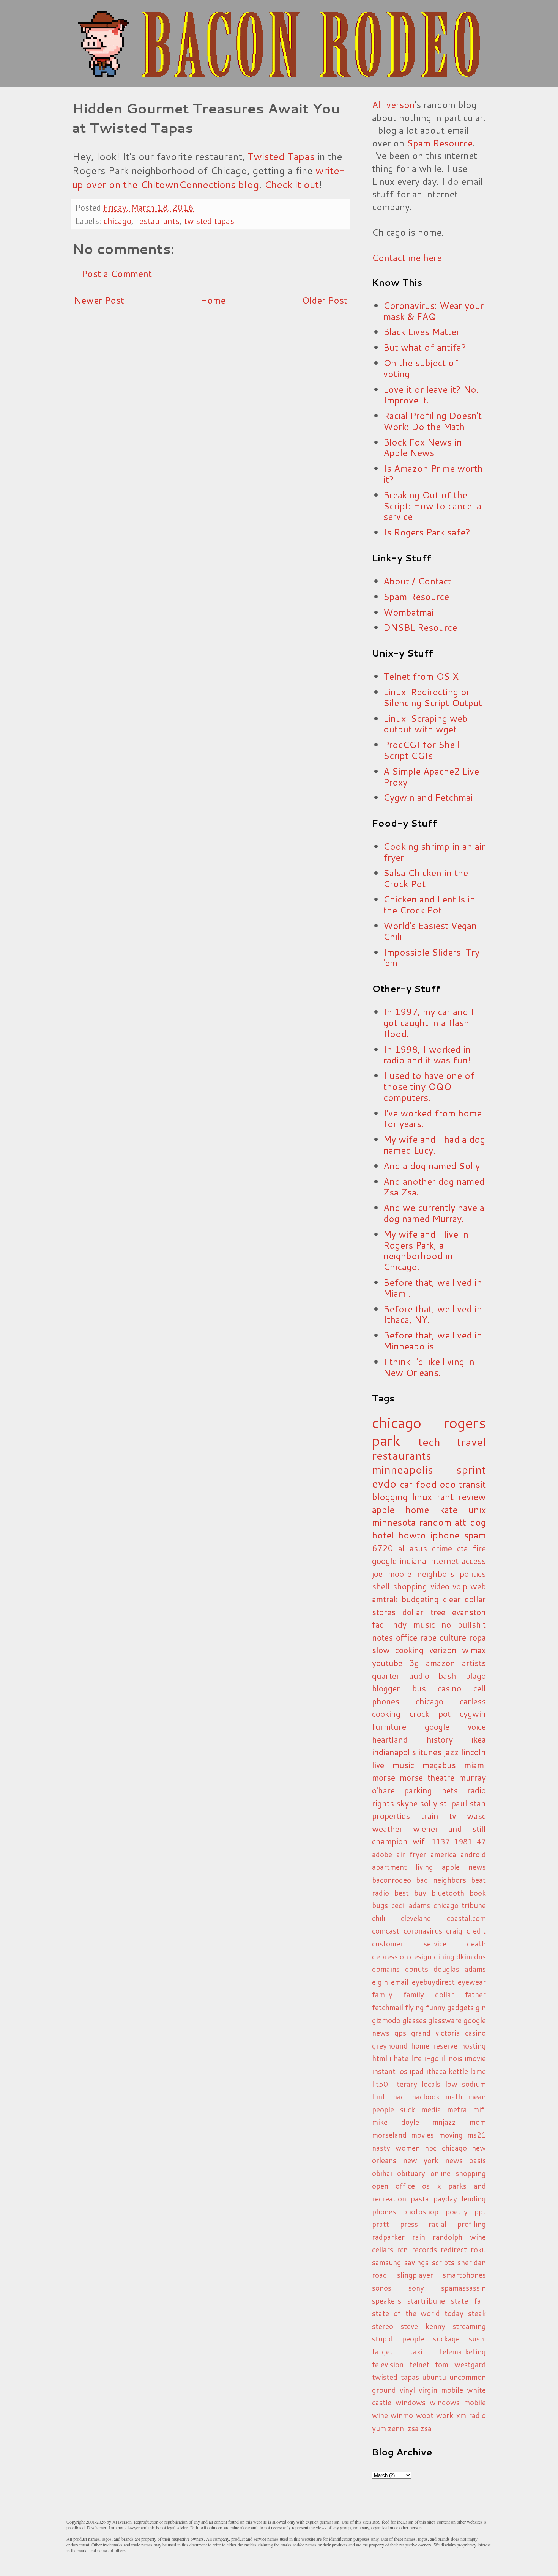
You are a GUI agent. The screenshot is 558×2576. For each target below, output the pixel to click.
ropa (478, 1637)
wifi (420, 1841)
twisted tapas (209, 221)
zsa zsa (420, 2428)
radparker (388, 2237)
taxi (416, 2352)
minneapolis (403, 1469)
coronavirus (423, 1931)
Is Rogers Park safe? (427, 532)
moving (451, 2135)
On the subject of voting (421, 368)
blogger (386, 1688)
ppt (480, 2211)
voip (460, 1586)
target (382, 2352)
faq (378, 1624)
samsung (387, 2262)
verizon (443, 1650)
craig (454, 1931)
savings (416, 2262)
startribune (426, 2301)
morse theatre (427, 1777)
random (435, 1522)
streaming (469, 2326)
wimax (474, 1650)
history (440, 1739)
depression (390, 1956)
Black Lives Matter (422, 332)
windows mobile (458, 2402)
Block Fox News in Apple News (423, 448)
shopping (410, 1586)
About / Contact (417, 581)
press (409, 2224)
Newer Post (99, 300)
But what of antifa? (425, 347)
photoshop (421, 2211)
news (454, 2160)
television (388, 2364)
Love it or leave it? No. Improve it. (431, 395)
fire (479, 1548)
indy (399, 1624)
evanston (469, 1612)
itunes (430, 1752)
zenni (397, 2428)
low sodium (466, 2084)
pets (450, 1790)
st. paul (453, 1803)
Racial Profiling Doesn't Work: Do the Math (433, 421)
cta (463, 1548)
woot (425, 2415)
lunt (379, 2097)
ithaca (436, 2071)
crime (442, 1548)
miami (475, 1765)
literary (405, 2084)
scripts (443, 2262)
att (460, 1522)
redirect (454, 2249)
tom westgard (460, 2364)
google (384, 1561)
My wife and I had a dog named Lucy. (434, 1145)
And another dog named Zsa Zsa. (434, 1187)
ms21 (477, 2135)
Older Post (325, 300)
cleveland (416, 1918)
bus (419, 1688)
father (475, 1994)
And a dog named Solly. (433, 1166)
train (430, 1816)
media (431, 2109)
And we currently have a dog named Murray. (434, 1213)
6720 (383, 1548)
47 (481, 1841)
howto (412, 1535)
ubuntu (434, 2377)
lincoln (474, 1752)
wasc (476, 1816)
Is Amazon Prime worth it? (433, 474)
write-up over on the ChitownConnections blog (209, 177)
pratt (381, 2224)
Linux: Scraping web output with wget (426, 724)
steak (477, 2313)
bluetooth (448, 1893)
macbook (425, 2097)
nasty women (396, 2148)
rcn (402, 2249)
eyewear (472, 1982)
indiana (413, 1561)
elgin (380, 1982)
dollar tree (424, 1612)
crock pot (430, 1714)
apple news (464, 1867)
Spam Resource (440, 143)
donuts (417, 1969)
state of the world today (418, 2313)
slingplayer (415, 2275)
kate (449, 1510)
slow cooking (398, 1650)
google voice (456, 1727)
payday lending (460, 2199)
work (445, 2415)
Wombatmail (410, 612)
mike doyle (396, 2122)
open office (393, 2186)
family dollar (429, 1994)
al (401, 1548)
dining (444, 1956)
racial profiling (457, 2224)
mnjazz (444, 2122)
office (407, 1637)
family (382, 1994)
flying (415, 2007)
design (421, 1956)
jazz (451, 1752)
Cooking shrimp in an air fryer (434, 852)
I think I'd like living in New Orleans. (429, 1367)
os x (431, 2186)
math (454, 2097)
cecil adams (411, 1905)
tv (452, 1816)
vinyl (407, 2390)
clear (452, 1599)
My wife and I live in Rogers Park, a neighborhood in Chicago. (426, 1250)
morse (384, 1777)
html (380, 2058)
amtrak (385, 1599)
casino (449, 1688)
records (424, 2249)
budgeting (420, 1599)
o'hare (383, 1790)
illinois (452, 2058)
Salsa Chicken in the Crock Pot (426, 878)
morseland (389, 2135)
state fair (468, 2301)
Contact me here (407, 258)
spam (475, 1535)
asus (418, 1548)
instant (384, 2071)
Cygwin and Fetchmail (429, 797)
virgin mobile (441, 2390)
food (426, 1484)
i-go (431, 2058)
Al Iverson (393, 105)
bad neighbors (441, 1880)
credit (476, 1931)
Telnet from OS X (421, 676)
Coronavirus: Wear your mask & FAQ (433, 311)
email (400, 1982)
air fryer (411, 1854)
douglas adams (460, 1969)
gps (400, 2033)
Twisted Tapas (281, 156)
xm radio (471, 2415)
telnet (419, 2364)
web (478, 1586)
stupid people (398, 2339)
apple (383, 1510)
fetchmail (388, 2007)
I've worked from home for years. (433, 1119)
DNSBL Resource (420, 627)
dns (480, 1956)
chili (379, 1918)
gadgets (460, 2007)
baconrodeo (392, 1880)
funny (436, 2007)
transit (472, 1484)
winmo (402, 2415)
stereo (383, 2326)
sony (416, 2288)
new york (421, 2160)
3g (414, 1663)
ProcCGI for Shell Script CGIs (421, 750)
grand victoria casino (448, 2033)
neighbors (436, 1574)
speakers (387, 2301)
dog (478, 1522)
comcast (386, 1931)
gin (481, 2007)
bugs (380, 1905)
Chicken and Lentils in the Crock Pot (429, 905)
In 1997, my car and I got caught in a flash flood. (429, 1023)
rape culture (443, 1637)
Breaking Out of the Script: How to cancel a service (432, 506)
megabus (439, 1765)
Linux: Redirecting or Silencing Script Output (433, 697)
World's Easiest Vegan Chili (430, 931)
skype (407, 1803)
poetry (457, 2211)
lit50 (380, 2084)
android (473, 1854)
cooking (386, 1714)
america (443, 1854)
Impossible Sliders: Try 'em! (431, 958)
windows (411, 2402)
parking (418, 1790)
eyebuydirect (433, 1982)
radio (477, 1790)
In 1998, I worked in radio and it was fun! (427, 1055)
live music (393, 1765)
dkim (464, 1956)
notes (382, 1637)
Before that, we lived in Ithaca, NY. (433, 1314)
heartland (390, 1739)
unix (477, 1510)
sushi (477, 2339)
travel (471, 1442)
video (440, 1586)
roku (478, 2249)
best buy (410, 1893)
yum (379, 2428)
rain (419, 2237)
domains (386, 1969)
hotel (383, 1535)
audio (419, 1676)
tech (429, 1442)
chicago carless (451, 1701)
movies (422, 2135)
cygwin (473, 1714)
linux (422, 1497)
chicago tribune (460, 1905)
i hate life (405, 2058)
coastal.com (466, 1918)
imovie (475, 2058)
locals (431, 2084)
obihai (382, 2173)
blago (476, 1676)
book (478, 1893)
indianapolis (394, 1752)
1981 (463, 1841)
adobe (382, 1854)
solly (429, 1803)
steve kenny (423, 2326)
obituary (411, 2173)
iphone (445, 1535)
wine (380, 2415)
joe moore (392, 1574)
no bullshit (464, 1624)
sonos (382, 2288)
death (476, 1944)
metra (457, 2109)
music (424, 1624)
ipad (417, 2071)
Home (213, 300)
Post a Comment (117, 274)
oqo (448, 1484)
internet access (457, 1561)
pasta (420, 2199)
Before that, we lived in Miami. (433, 1288)
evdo (384, 1483)
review (472, 1497)
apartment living (403, 1867)
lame (478, 2071)
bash (447, 1676)
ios (403, 2071)
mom (478, 2122)
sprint (471, 1469)
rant (445, 1497)
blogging (390, 1497)
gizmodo (386, 2020)
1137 (441, 1841)
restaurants (158, 221)
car (406, 1484)
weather (387, 1829)
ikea (479, 1739)
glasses (414, 2020)
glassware (445, 2020)
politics (473, 1574)
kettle (458, 2071)
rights (383, 1803)
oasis (478, 2160)
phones (384, 2211)
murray (472, 1777)
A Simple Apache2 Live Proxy (431, 777)
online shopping (458, 2173)
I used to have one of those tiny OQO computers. (429, 1086)
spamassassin (463, 2288)
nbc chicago (446, 2148)
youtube (387, 1663)
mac (398, 2097)
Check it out (292, 184)
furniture (389, 1727)
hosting (473, 2046)
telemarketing (463, 2352)
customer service (409, 1944)
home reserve (434, 2046)
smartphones (464, 2275)
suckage (446, 2339)
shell (381, 1586)
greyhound (390, 2046)
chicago (117, 221)
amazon (441, 1663)
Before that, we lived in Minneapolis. (433, 1341)
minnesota (394, 1522)
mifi (479, 2109)
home (417, 1510)
